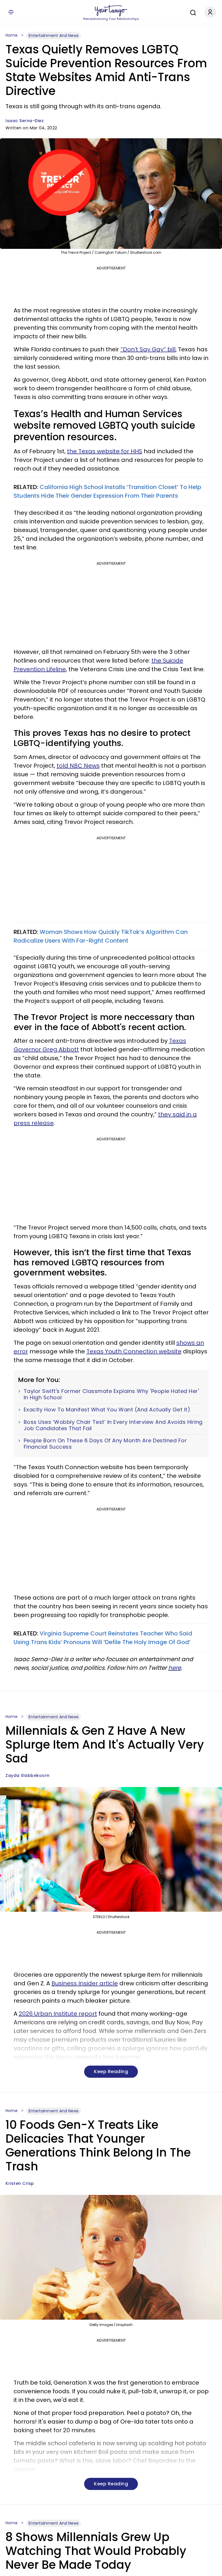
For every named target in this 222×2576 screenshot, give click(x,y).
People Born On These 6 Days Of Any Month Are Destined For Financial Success (105, 1444)
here (175, 1668)
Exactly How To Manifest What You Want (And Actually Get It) (107, 1410)
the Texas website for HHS (105, 451)
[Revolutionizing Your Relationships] (111, 11)
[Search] (192, 12)
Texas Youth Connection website (134, 1351)
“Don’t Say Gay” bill (148, 349)
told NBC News (78, 766)
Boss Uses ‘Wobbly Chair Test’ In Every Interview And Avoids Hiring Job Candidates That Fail (113, 1425)
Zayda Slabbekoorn (28, 1775)
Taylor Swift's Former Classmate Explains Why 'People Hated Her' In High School (111, 1394)
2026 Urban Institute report (58, 2014)
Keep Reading (111, 2072)
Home (12, 35)
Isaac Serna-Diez (25, 121)
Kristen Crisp (20, 2183)
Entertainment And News (54, 36)
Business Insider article (85, 1983)
